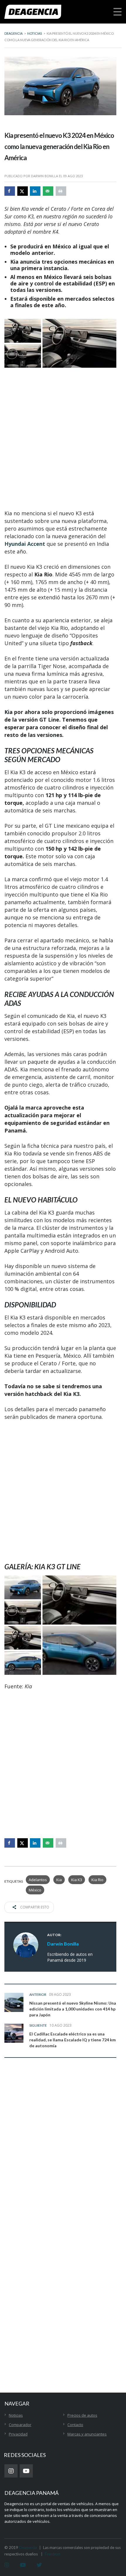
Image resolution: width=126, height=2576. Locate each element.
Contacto (75, 2425)
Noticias (16, 2415)
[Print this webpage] (61, 191)
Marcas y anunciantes (87, 2434)
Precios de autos (82, 2415)
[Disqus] (60, 2155)
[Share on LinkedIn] (35, 191)
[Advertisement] (63, 439)
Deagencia (28, 2547)
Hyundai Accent (25, 544)
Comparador (20, 2425)
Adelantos (38, 1880)
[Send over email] (48, 191)
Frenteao (53, 2554)
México (35, 1890)
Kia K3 (77, 1880)
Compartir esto (34, 1907)
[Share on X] (23, 191)
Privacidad (18, 2434)
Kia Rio (97, 1880)
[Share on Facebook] (10, 191)
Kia (59, 1880)
